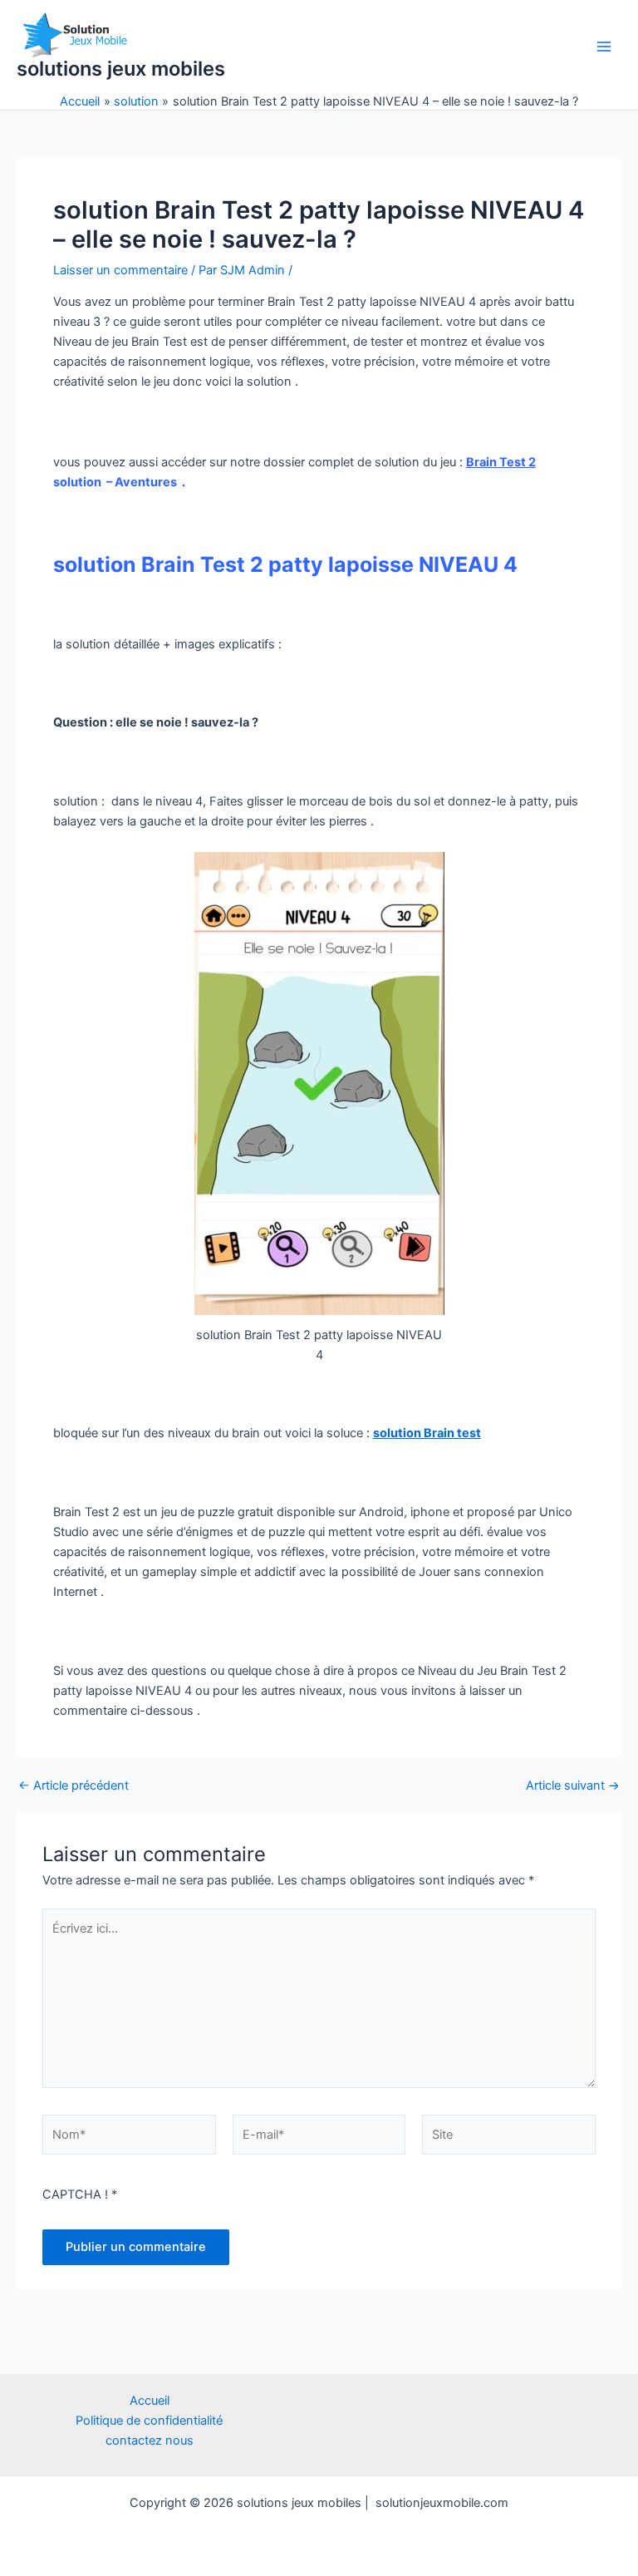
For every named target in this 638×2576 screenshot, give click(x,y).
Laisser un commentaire (120, 270)
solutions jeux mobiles (121, 69)
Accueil (150, 2401)
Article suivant (573, 1786)
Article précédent (74, 1786)
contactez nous (150, 2441)
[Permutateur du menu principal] (604, 47)
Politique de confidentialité (149, 2421)
